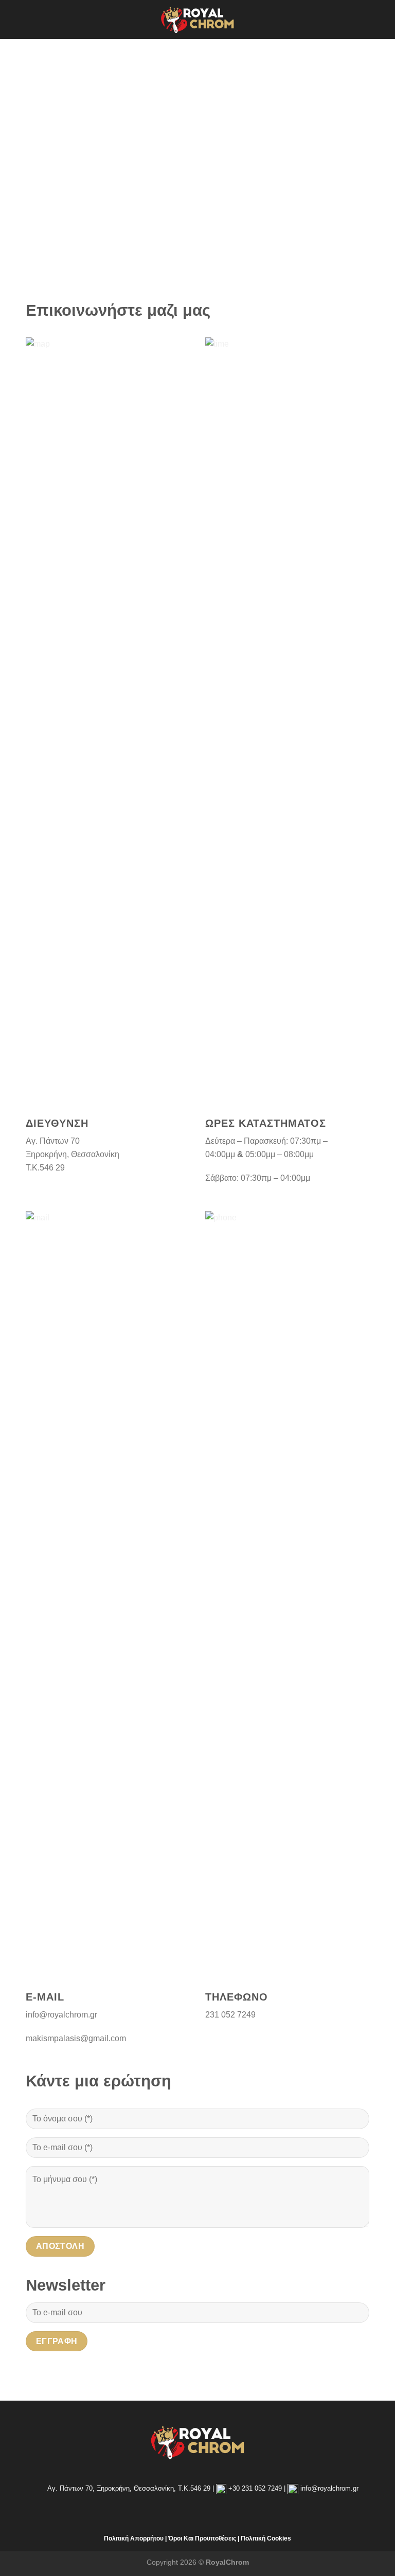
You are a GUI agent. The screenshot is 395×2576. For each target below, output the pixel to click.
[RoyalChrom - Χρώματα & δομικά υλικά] (197, 19)
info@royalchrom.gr (329, 2488)
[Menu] (14, 19)
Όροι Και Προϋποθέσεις (202, 2538)
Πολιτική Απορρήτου (134, 2538)
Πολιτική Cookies (266, 2538)
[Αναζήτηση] (383, 19)
